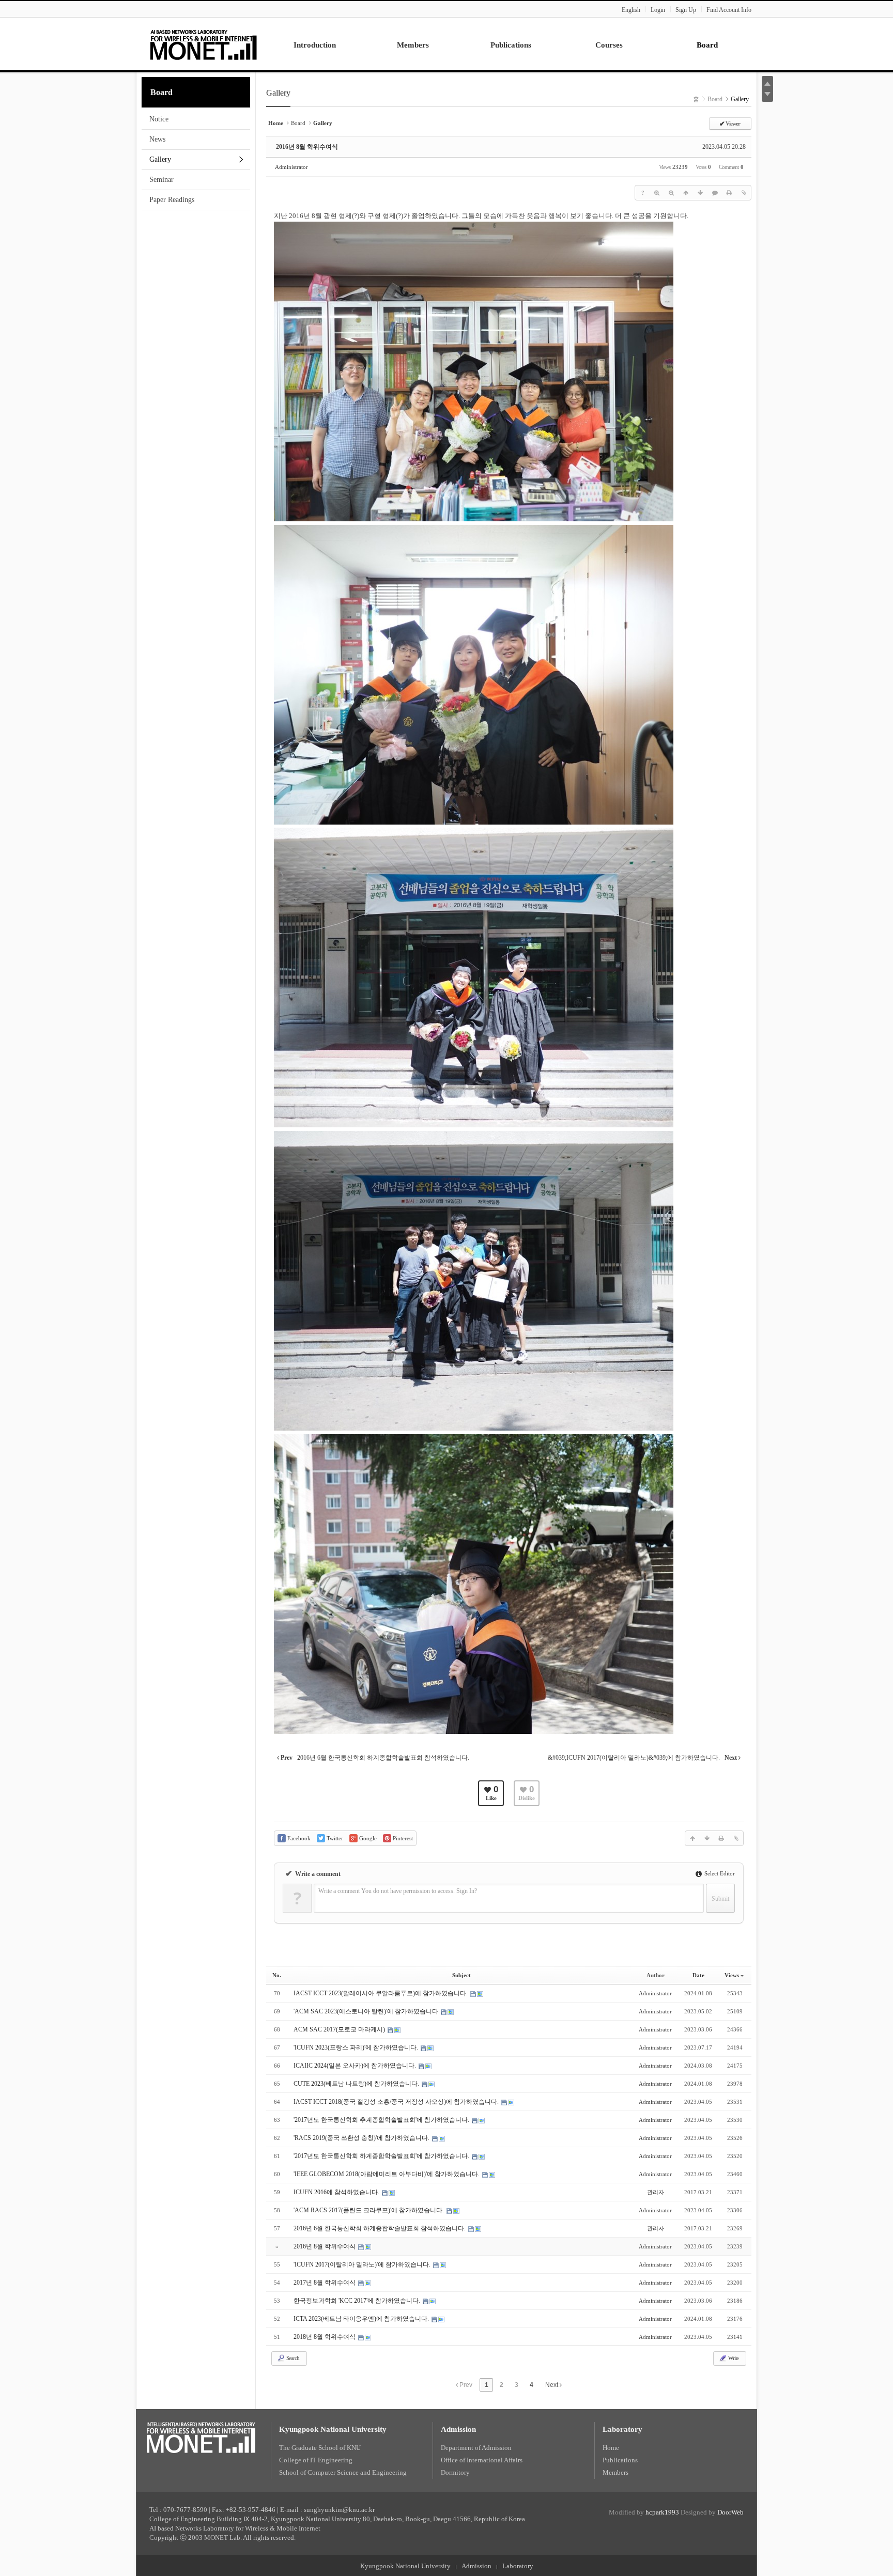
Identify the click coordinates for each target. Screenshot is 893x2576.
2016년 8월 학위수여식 (307, 147)
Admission (458, 2429)
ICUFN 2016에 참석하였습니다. (337, 2192)
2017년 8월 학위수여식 (325, 2283)
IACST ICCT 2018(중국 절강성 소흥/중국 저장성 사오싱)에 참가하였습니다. (397, 2102)
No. (277, 1975)
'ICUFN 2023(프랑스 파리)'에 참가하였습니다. (357, 2047)
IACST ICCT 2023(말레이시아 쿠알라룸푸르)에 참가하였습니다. (381, 1993)
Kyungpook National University (333, 2429)
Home (611, 2448)
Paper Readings (172, 200)
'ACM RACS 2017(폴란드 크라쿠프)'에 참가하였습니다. (369, 2210)
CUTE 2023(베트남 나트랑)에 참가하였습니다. (357, 2084)
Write (733, 2358)
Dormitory (455, 2472)
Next (552, 2385)
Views (732, 1975)
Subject (461, 1975)
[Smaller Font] (671, 193)
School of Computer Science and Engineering (343, 2472)
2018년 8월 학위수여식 (325, 2337)
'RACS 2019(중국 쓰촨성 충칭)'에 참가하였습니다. (362, 2138)
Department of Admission (476, 2448)
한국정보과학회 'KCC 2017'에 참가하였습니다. (358, 2301)
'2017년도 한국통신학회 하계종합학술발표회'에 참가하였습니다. (382, 2156)
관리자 (656, 2192)
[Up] (686, 193)
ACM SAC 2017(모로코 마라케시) (340, 2029)
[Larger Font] (657, 193)
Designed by (712, 2512)
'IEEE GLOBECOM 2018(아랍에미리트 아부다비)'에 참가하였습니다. (387, 2174)
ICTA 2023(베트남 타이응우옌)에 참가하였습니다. (362, 2319)
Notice (159, 119)
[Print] (729, 193)
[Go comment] (715, 193)
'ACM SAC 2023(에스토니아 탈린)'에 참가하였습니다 (367, 2011)
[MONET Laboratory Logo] (204, 43)
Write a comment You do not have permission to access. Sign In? (398, 1891)
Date (698, 1975)
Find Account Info (729, 10)
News (157, 139)
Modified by (644, 2512)
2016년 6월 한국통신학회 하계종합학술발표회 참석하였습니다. (380, 2228)
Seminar (161, 180)
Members (615, 2472)
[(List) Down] (700, 193)
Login (658, 10)
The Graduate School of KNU (320, 2448)
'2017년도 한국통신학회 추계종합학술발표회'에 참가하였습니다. (382, 2120)
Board (161, 92)
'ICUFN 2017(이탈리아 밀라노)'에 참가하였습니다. (363, 2264)
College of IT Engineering (316, 2460)
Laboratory (622, 2429)
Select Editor (719, 1873)
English (631, 10)
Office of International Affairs (482, 2460)
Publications (620, 2460)
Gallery (160, 159)
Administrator (291, 167)
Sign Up (686, 10)
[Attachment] (744, 193)
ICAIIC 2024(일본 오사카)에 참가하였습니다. (356, 2066)
